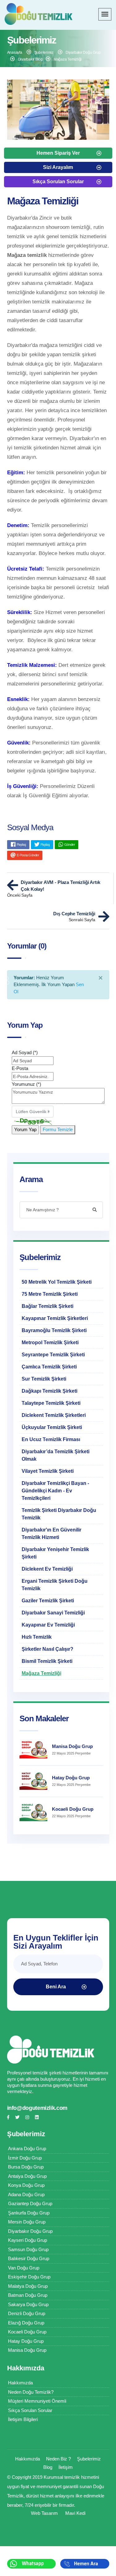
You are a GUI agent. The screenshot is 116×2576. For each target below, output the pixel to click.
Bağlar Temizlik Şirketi (47, 1306)
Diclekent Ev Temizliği (47, 1569)
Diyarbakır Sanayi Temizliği (53, 1613)
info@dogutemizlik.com (37, 2108)
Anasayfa (15, 52)
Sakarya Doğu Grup (28, 2304)
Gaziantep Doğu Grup (30, 2203)
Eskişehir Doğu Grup (29, 2277)
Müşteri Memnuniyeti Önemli (37, 2401)
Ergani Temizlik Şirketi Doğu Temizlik (55, 1585)
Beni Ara (56, 1987)
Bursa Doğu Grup (26, 2167)
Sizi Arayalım (58, 167)
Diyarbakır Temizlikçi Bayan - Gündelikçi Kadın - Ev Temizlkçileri (55, 1491)
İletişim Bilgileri (23, 2419)
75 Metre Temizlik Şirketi (50, 1294)
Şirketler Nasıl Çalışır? (47, 1649)
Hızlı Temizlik (37, 1637)
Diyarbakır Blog (30, 59)
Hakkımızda (20, 2383)
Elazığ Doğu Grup (26, 2323)
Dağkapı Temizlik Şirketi (49, 1391)
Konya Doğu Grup (26, 2185)
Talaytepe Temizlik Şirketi (51, 1403)
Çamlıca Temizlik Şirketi (49, 1367)
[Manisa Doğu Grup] (33, 1750)
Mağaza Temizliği (68, 59)
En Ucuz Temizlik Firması (51, 1439)
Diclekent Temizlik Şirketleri (54, 1415)
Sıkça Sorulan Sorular (58, 182)
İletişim (66, 2467)
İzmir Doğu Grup (25, 2158)
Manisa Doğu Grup (72, 1746)
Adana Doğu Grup (26, 2194)
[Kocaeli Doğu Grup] (33, 1813)
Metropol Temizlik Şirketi (50, 1343)
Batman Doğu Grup (28, 2295)
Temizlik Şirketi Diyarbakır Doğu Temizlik (59, 1514)
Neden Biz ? (58, 2459)
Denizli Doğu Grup (27, 2313)
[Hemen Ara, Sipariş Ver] (85, 2564)
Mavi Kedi (75, 2513)
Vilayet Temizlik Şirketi (48, 1471)
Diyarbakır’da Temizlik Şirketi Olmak (56, 1455)
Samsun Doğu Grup (28, 2249)
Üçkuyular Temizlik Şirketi (52, 1427)
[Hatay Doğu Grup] (33, 1781)
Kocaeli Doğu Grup (73, 1809)
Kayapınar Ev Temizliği (48, 1625)
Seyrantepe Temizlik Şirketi (53, 1355)
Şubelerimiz (44, 52)
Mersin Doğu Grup (27, 2222)
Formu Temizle (58, 1129)
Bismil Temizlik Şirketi (47, 1661)
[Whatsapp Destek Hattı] (32, 2564)
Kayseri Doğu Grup (28, 2240)
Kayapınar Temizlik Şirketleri (55, 1318)
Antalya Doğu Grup (27, 2176)
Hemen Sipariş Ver (58, 153)
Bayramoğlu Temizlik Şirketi (54, 1330)
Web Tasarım (44, 2513)
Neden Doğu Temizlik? (31, 2392)
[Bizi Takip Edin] (8, 2117)
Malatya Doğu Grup (28, 2286)
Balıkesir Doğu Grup (29, 2258)
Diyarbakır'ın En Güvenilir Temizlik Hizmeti (52, 1534)
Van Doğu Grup (24, 2268)
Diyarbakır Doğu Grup (83, 52)
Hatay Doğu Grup (71, 1778)
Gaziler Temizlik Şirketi (48, 1601)
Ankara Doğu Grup (27, 2148)
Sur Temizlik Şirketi (44, 1379)
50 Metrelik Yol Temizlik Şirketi (57, 1282)
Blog (48, 2467)
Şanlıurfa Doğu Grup (29, 2213)
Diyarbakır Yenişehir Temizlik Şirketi (55, 1553)
